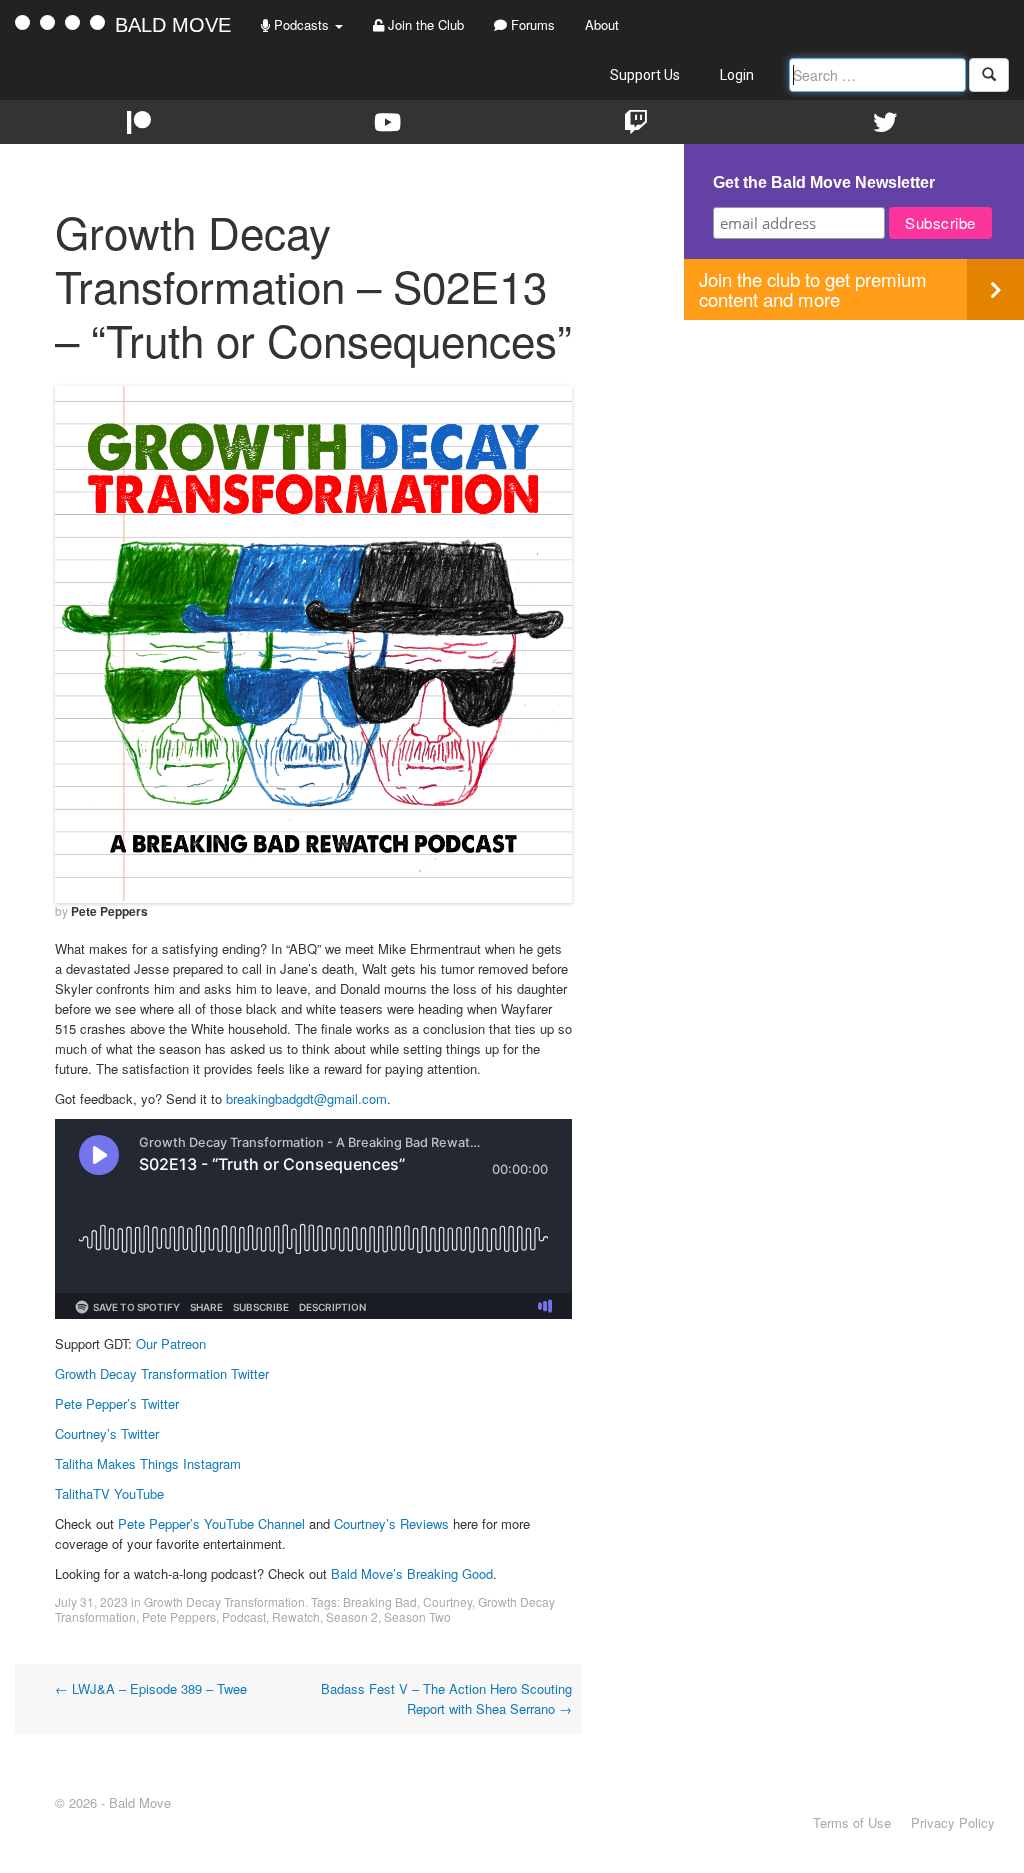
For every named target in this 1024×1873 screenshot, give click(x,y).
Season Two (417, 1616)
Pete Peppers (109, 911)
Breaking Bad (380, 1601)
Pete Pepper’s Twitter (117, 1403)
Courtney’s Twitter (107, 1433)
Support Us (645, 75)
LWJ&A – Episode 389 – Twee (151, 1688)
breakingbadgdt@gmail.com (306, 1098)
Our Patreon (171, 1343)
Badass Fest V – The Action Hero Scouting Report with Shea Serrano (446, 1698)
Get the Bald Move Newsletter (824, 182)
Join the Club (424, 24)
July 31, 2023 (91, 1601)
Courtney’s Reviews (391, 1523)
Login (737, 75)
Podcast (244, 1616)
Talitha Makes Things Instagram (148, 1463)
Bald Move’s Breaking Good (412, 1573)
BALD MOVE (173, 25)
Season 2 (352, 1616)
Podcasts (301, 24)
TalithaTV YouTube (109, 1493)
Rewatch (296, 1616)
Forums (531, 24)
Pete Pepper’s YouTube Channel (211, 1523)
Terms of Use (852, 1822)
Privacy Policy (953, 1822)
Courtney (447, 1601)
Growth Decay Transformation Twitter (162, 1373)
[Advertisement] (854, 460)
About (602, 24)
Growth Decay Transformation (224, 1601)
